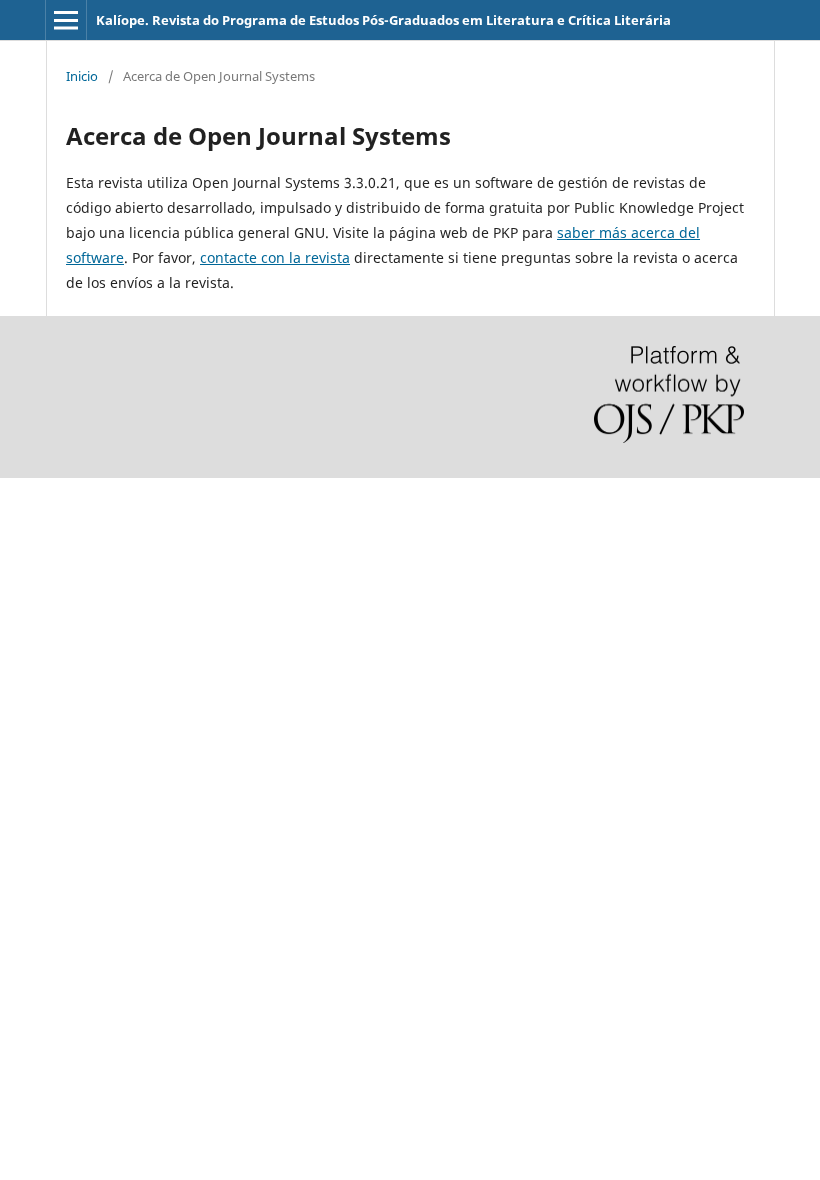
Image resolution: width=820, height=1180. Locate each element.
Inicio (82, 76)
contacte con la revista (275, 257)
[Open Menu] (66, 20)
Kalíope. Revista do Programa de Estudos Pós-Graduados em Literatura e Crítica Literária (383, 20)
